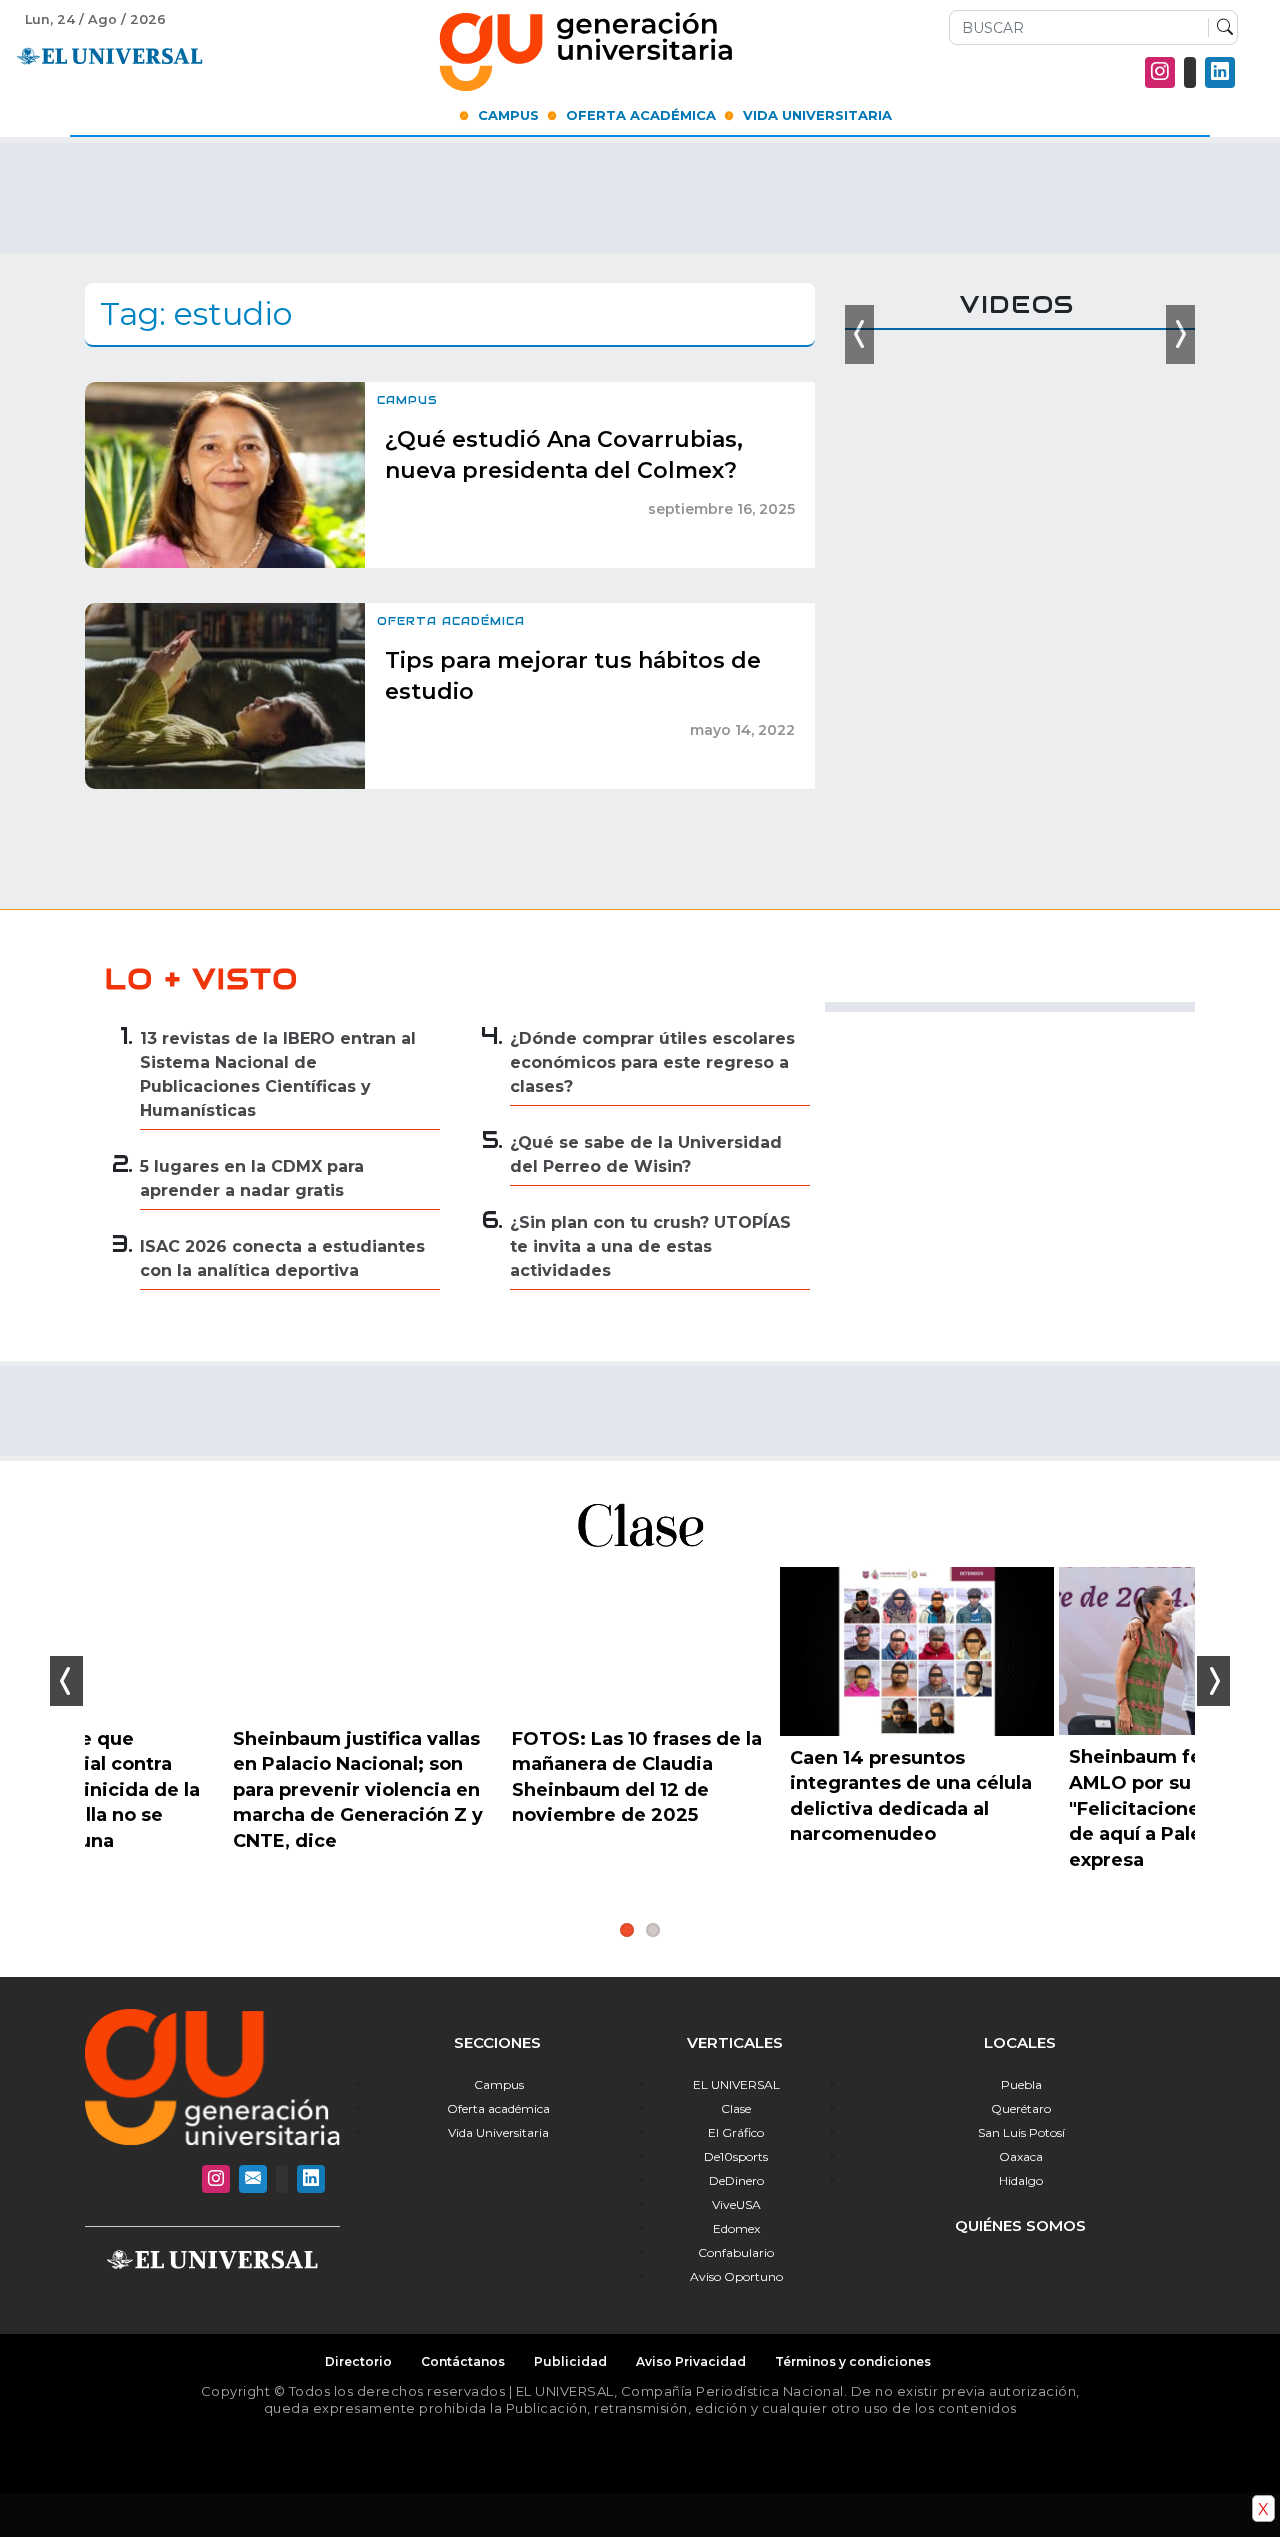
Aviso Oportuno (736, 2276)
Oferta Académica (641, 115)
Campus (508, 115)
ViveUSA (736, 2204)
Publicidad (570, 2361)
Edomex (736, 2228)
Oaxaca (1021, 2156)
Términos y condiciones (853, 2361)
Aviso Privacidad (691, 2361)
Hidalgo (1021, 2180)
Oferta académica (498, 2108)
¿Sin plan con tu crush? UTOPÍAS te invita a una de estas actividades (650, 1246)
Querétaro (1021, 2108)
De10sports (736, 2156)
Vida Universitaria (817, 115)
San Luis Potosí (1021, 2132)
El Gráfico (736, 2132)
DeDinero (736, 2180)
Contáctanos (463, 2361)
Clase (736, 2108)
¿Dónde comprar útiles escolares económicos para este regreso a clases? (652, 1062)
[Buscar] (1220, 28)
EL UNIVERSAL (736, 2084)
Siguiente (1213, 1681)
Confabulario (736, 2252)
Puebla (1021, 2084)
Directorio (358, 2361)
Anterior (66, 1681)
